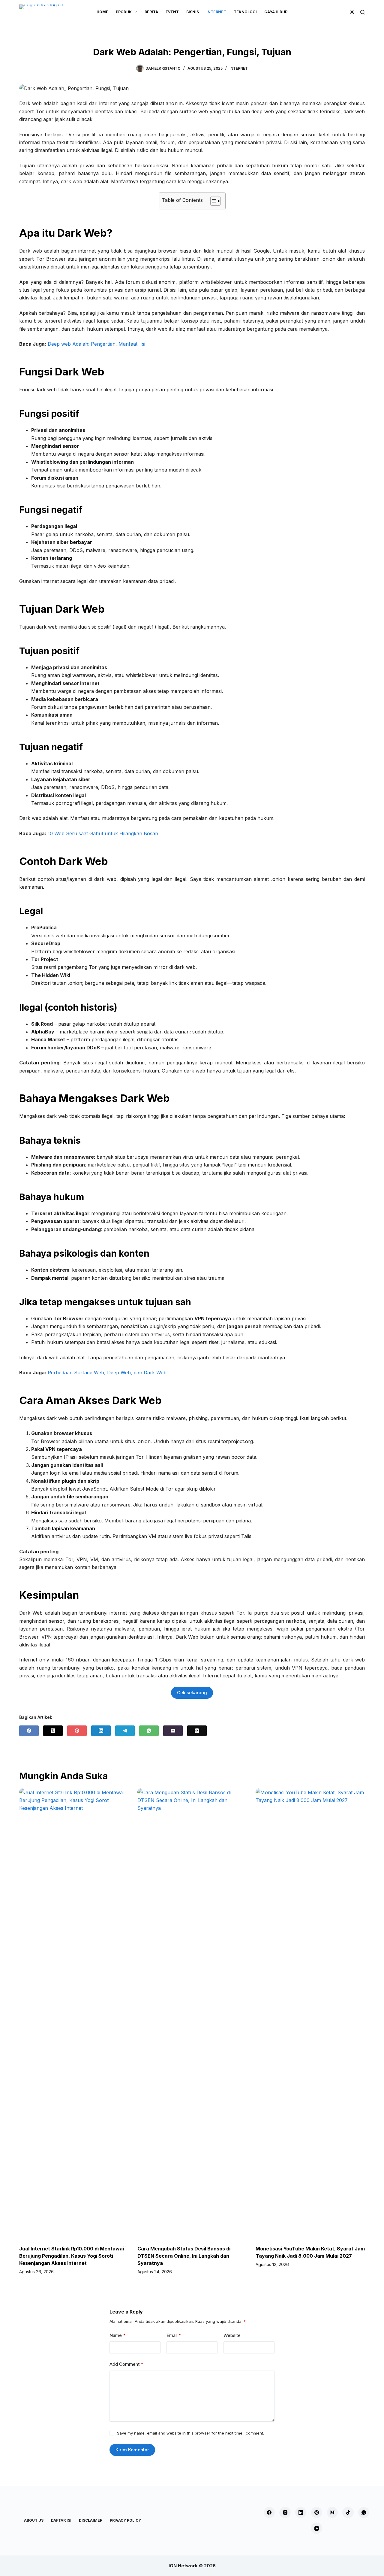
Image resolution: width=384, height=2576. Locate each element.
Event (172, 12)
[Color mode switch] (352, 12)
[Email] (173, 1731)
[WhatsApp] (149, 1731)
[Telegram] (125, 1731)
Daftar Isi (61, 2520)
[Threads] (197, 1731)
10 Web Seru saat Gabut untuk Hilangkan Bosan (103, 833)
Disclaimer (91, 2520)
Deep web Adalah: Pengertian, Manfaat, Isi (96, 344)
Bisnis (193, 12)
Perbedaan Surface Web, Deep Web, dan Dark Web (107, 1373)
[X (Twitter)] (53, 1731)
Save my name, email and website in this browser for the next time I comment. (190, 2433)
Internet (216, 12)
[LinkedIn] (101, 1731)
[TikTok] (348, 2513)
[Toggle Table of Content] (213, 201)
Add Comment (126, 2364)
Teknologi (245, 12)
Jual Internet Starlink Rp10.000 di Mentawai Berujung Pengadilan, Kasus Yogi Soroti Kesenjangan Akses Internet (72, 2256)
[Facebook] (29, 1731)
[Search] (363, 12)
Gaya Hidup (276, 12)
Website (232, 2335)
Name (118, 2335)
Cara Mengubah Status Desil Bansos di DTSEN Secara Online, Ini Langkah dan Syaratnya (184, 2256)
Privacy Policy (125, 2520)
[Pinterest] (77, 1731)
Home (102, 12)
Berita (151, 12)
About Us (34, 2520)
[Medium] (332, 2513)
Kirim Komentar (132, 2450)
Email (174, 2335)
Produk (124, 12)
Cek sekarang (192, 1693)
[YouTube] (316, 2528)
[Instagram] (285, 2513)
